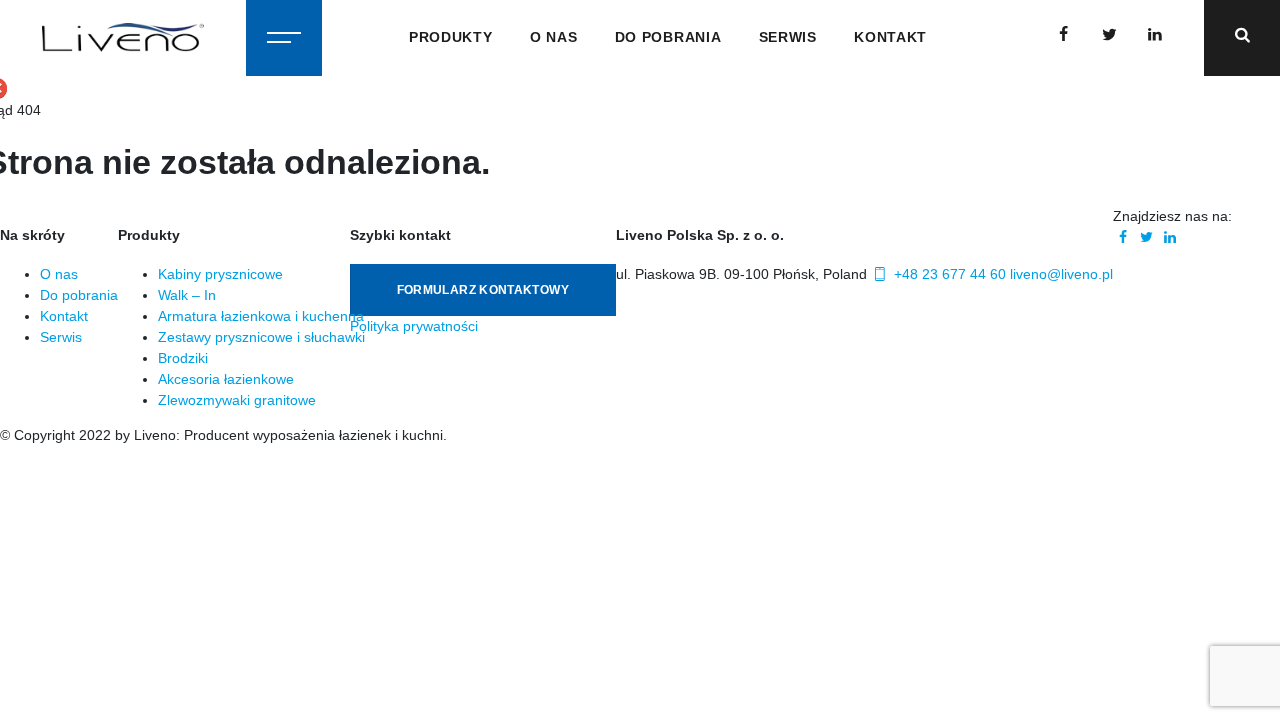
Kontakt (890, 37)
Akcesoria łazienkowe (226, 379)
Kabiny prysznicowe (220, 274)
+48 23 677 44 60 (948, 274)
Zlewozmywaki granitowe (237, 400)
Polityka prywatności (414, 326)
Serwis (788, 37)
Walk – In (187, 295)
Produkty (451, 37)
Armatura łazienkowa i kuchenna (261, 316)
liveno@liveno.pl (1061, 274)
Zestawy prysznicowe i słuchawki (261, 337)
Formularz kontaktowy (483, 290)
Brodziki (183, 358)
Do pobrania (668, 37)
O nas (554, 37)
